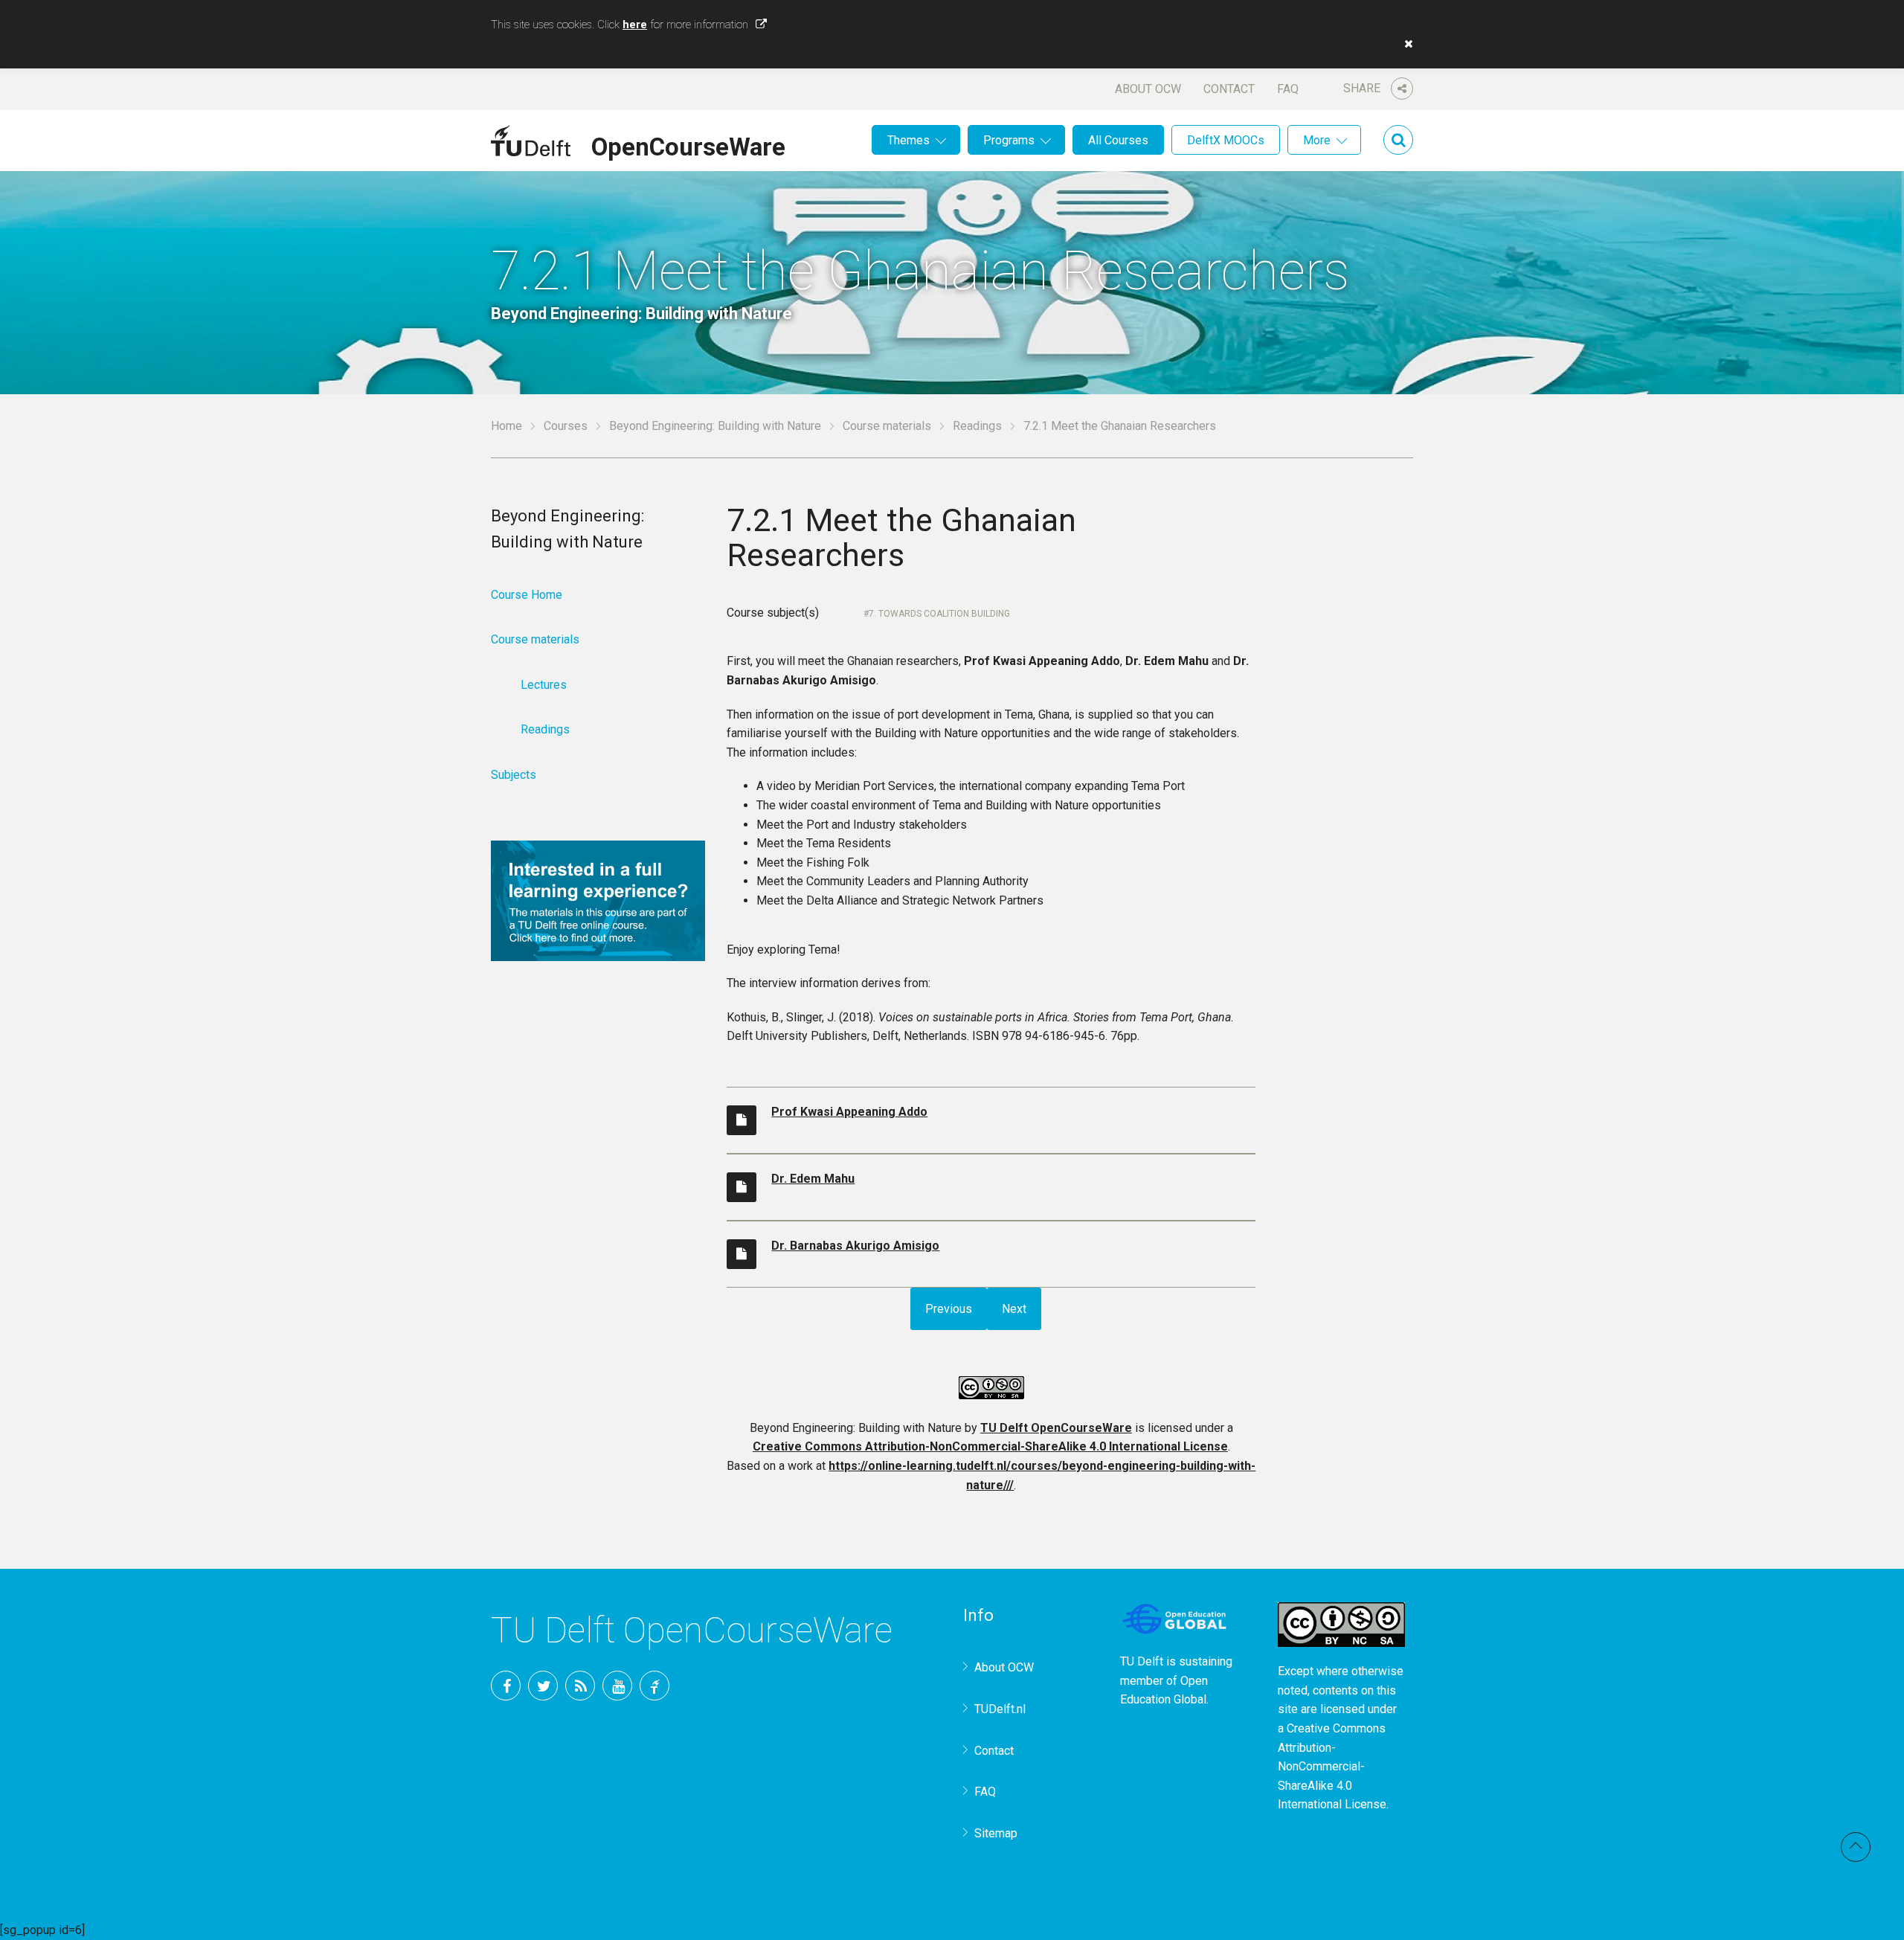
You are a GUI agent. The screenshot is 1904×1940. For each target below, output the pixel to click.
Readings (977, 426)
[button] (1405, 44)
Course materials (887, 426)
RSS (580, 1686)
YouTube (617, 1686)
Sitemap (996, 1833)
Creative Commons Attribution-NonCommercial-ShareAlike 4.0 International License (990, 1446)
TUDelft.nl (1000, 1709)
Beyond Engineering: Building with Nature (715, 426)
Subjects (514, 775)
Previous (949, 1309)
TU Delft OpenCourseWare (1056, 1428)
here (635, 25)
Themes (908, 140)
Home (506, 426)
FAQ (1288, 89)
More (1317, 140)
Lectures (544, 685)
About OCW (1148, 89)
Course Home (527, 595)
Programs (1009, 140)
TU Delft (654, 1686)
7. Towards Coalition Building (939, 614)
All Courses (1118, 140)
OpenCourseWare (688, 144)
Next (1014, 1309)
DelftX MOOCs (1226, 140)
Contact (1229, 89)
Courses (566, 426)
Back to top (1856, 1847)
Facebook (506, 1686)
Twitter (543, 1686)
